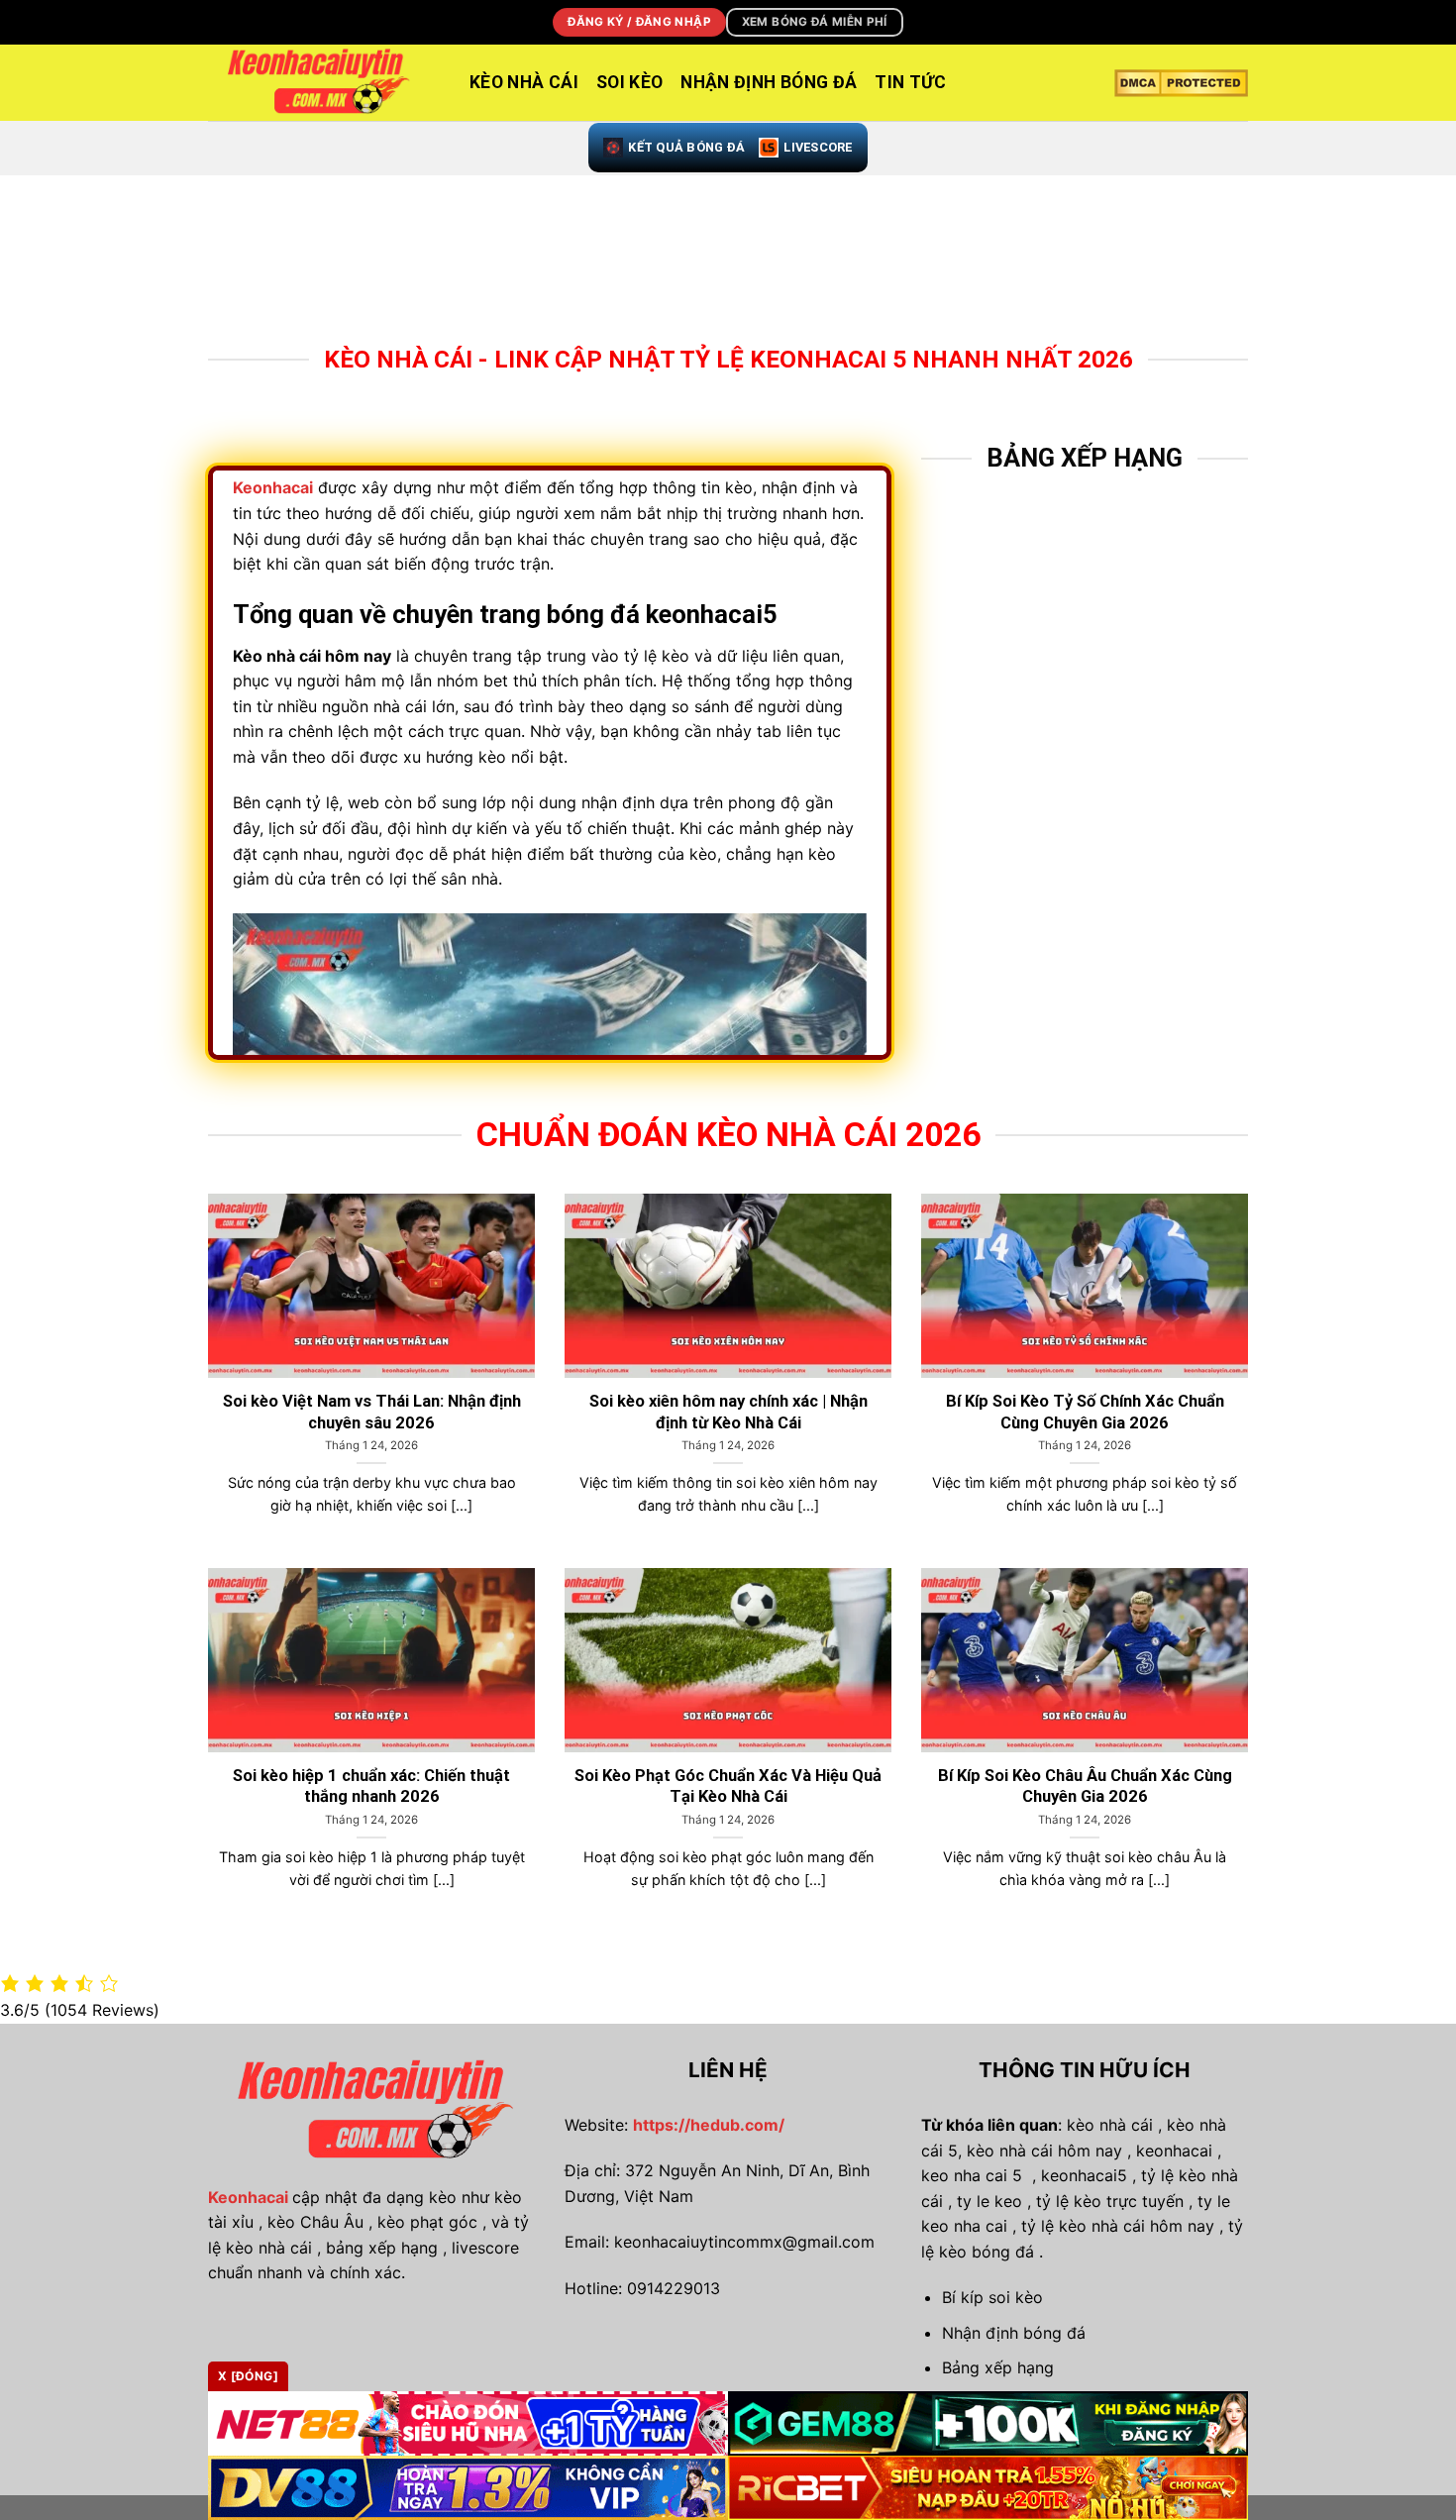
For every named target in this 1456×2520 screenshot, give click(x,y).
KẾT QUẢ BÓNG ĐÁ (686, 147)
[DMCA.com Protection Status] (1181, 83)
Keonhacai (248, 2197)
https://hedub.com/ (709, 2125)
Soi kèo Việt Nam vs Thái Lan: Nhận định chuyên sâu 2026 (372, 1412)
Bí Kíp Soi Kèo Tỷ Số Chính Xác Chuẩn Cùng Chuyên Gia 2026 (1085, 1412)
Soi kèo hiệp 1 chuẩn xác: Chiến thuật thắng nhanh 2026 (371, 1786)
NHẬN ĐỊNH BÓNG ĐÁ (769, 82)
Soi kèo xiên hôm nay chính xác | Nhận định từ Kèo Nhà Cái (728, 1412)
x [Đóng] (248, 2376)
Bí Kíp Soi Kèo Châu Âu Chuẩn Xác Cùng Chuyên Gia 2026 (1085, 1786)
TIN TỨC (910, 82)
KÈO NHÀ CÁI (524, 82)
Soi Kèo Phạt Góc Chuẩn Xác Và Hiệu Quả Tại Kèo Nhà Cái (728, 1786)
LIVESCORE (818, 147)
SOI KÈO (629, 82)
